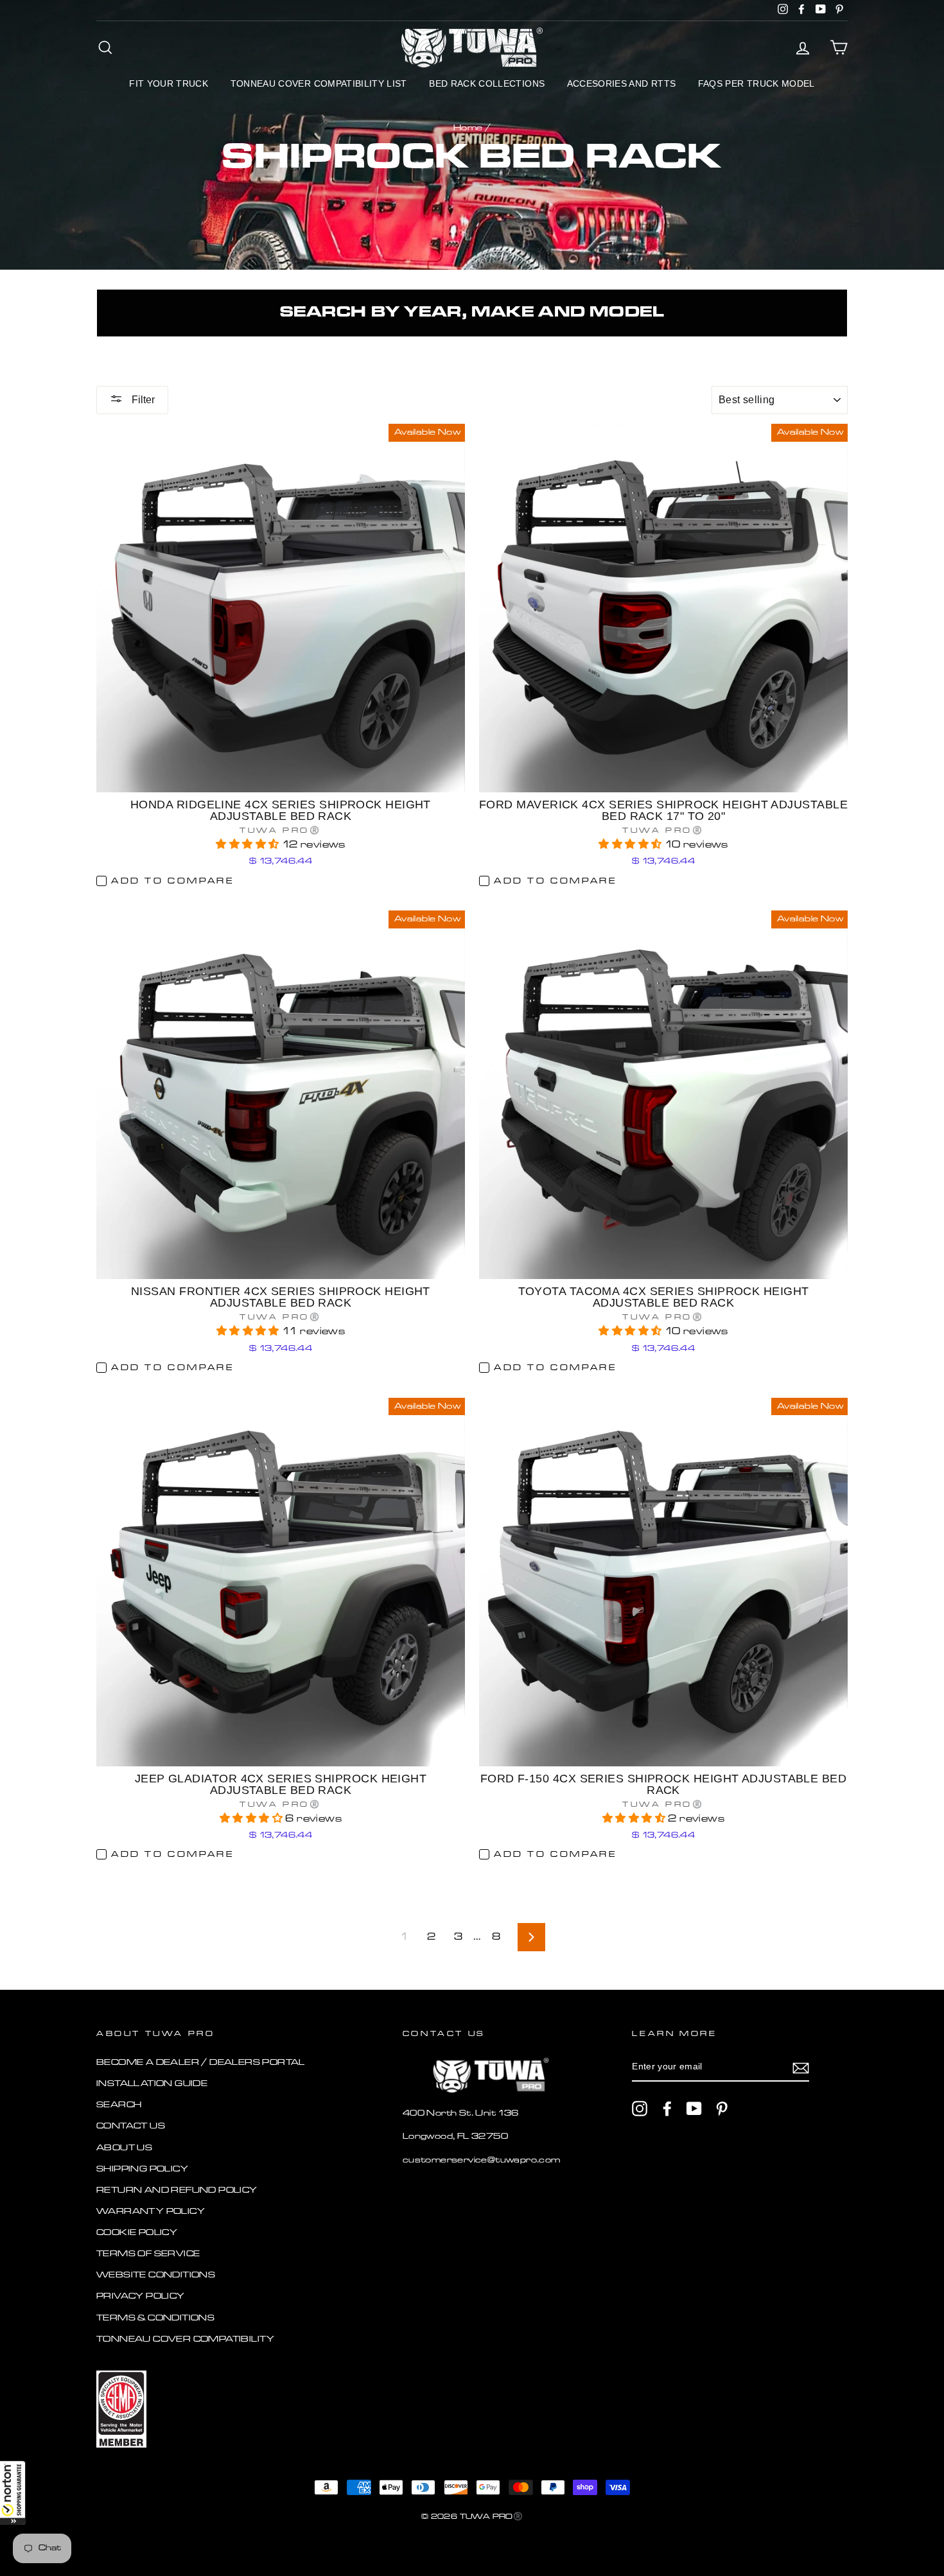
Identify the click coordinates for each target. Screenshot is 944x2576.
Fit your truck (169, 83)
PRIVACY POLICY (141, 2296)
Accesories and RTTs (622, 83)
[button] (13, 2493)
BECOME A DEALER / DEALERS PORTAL (201, 2063)
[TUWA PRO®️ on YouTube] (694, 2109)
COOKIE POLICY (137, 2233)
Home (468, 128)
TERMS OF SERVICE (148, 2254)
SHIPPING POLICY (142, 2169)
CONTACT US (131, 2126)
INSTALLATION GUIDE (152, 2084)
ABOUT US (124, 2148)
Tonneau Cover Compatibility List (319, 83)
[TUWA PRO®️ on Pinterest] (722, 2109)
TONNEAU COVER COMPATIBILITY (186, 2339)
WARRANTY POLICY (151, 2212)
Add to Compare (172, 881)
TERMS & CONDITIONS (155, 2318)
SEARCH (119, 2105)
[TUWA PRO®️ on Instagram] (640, 2109)
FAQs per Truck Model (756, 83)
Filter (142, 400)
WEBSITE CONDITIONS (156, 2275)
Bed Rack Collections (487, 83)
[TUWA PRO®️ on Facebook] (667, 2109)
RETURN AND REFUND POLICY (177, 2190)
